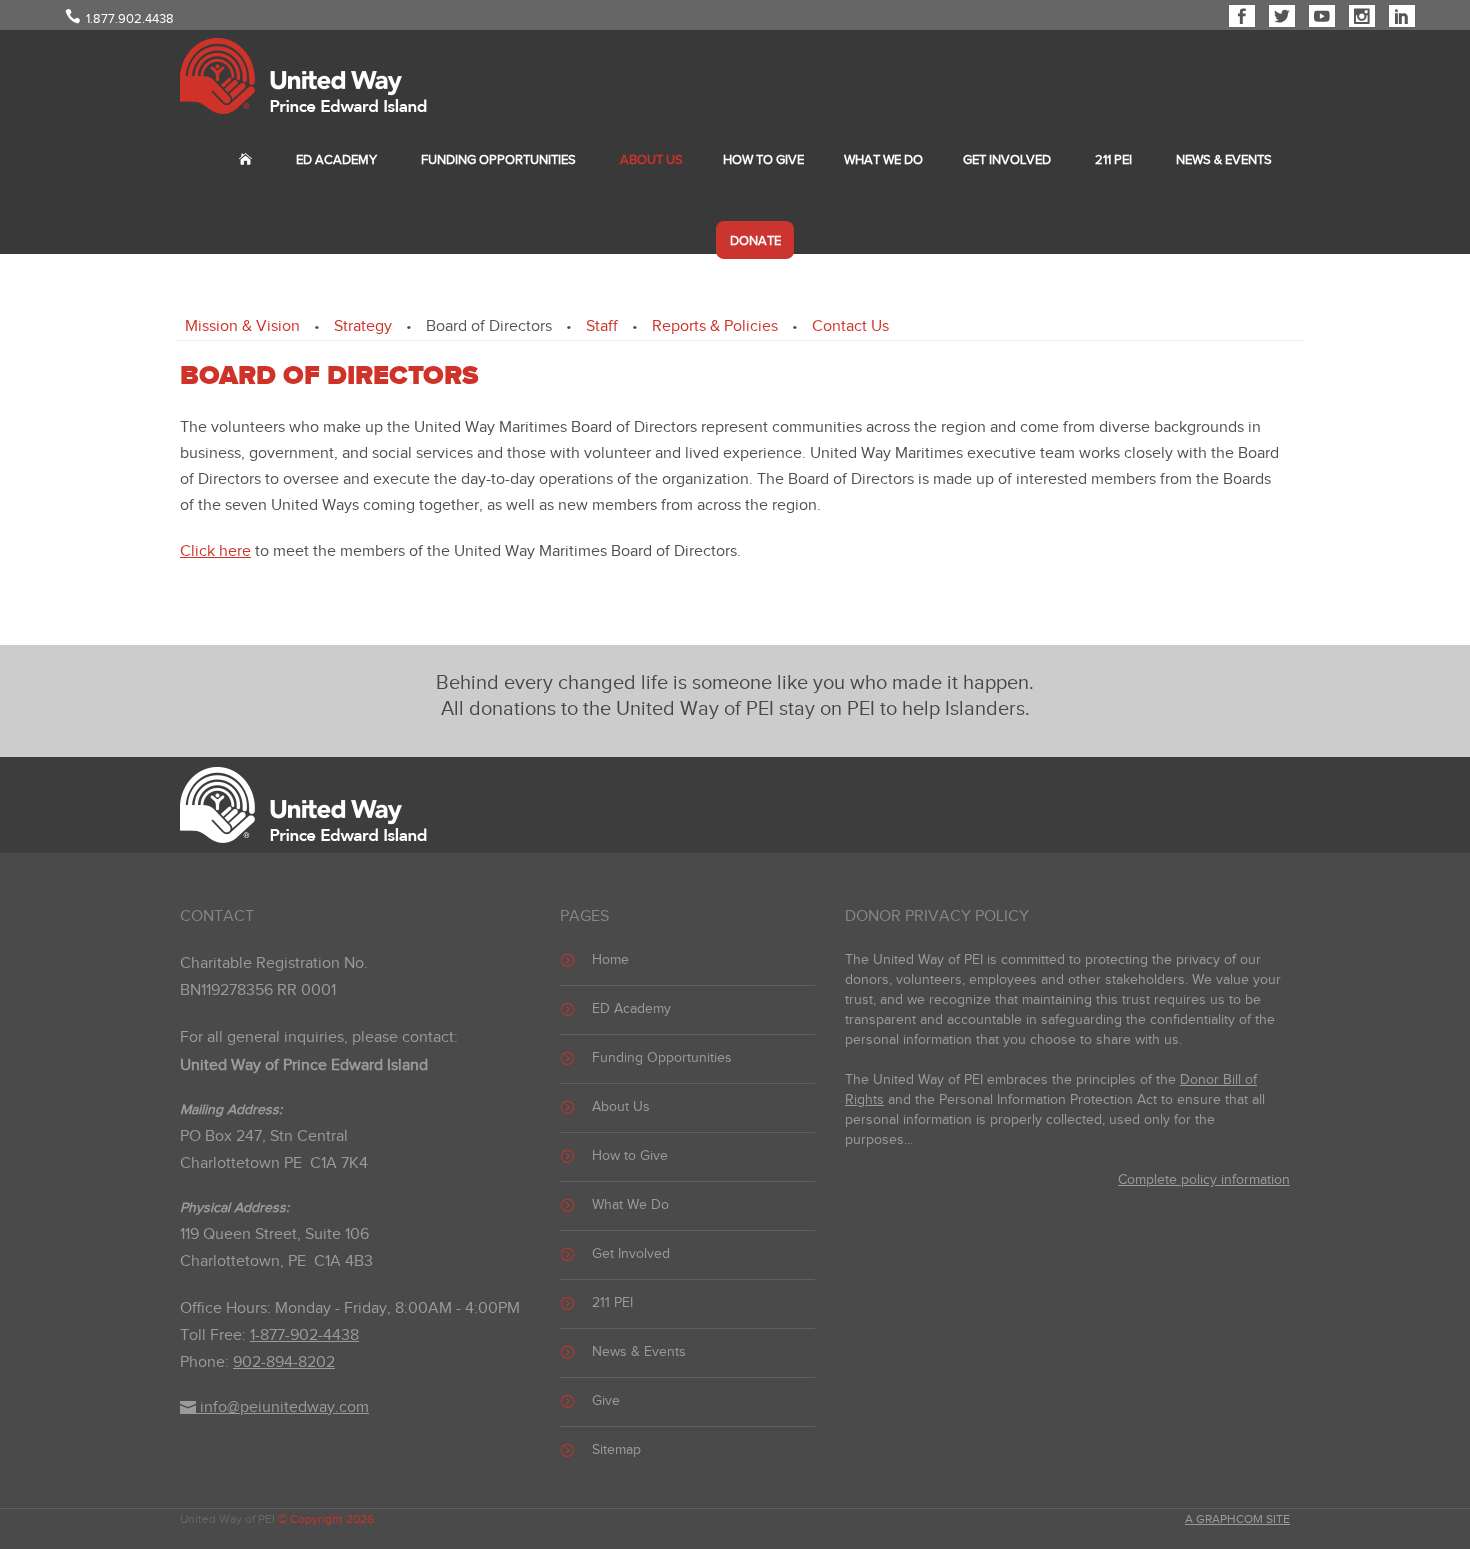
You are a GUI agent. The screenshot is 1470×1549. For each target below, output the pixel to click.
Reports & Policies (715, 326)
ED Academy (336, 160)
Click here (215, 551)
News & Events (1224, 160)
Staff (602, 326)
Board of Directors (489, 326)
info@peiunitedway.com (282, 1407)
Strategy (363, 326)
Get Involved (1007, 160)
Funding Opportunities (498, 160)
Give (606, 1401)
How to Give (763, 160)
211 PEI (1113, 160)
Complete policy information (1204, 1180)
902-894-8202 (284, 1362)
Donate (755, 241)
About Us (651, 160)
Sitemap (616, 1450)
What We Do (883, 160)
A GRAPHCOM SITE (1237, 1519)
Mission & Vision (242, 326)
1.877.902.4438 (130, 19)
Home (610, 960)
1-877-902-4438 (304, 1335)
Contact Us (850, 326)
